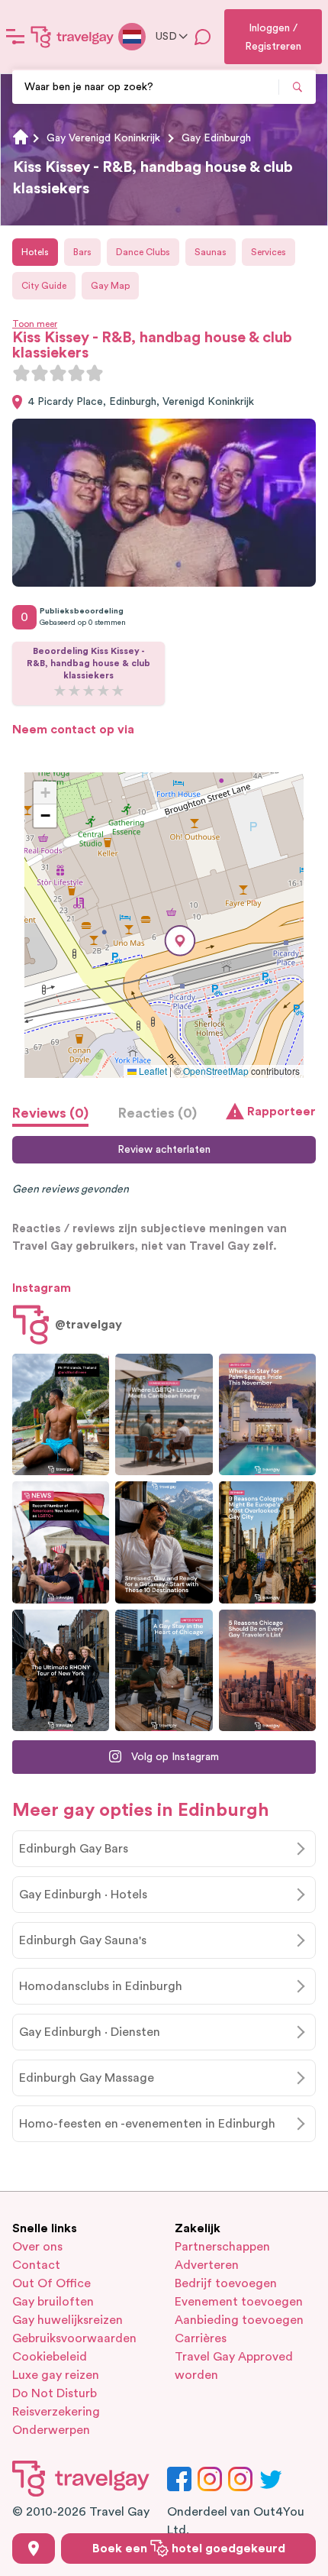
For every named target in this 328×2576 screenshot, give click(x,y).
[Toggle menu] (15, 37)
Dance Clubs (143, 252)
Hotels (35, 252)
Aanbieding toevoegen (239, 2320)
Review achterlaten (164, 1150)
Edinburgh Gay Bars (74, 1849)
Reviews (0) (50, 1113)
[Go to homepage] (72, 37)
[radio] (21, 373)
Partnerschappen (222, 2247)
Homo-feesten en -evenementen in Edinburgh (147, 2124)
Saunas (211, 252)
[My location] (34, 2548)
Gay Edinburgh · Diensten (90, 2032)
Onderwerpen (51, 2430)
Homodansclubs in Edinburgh (101, 1986)
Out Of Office (51, 2283)
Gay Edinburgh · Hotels (83, 1895)
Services (269, 252)
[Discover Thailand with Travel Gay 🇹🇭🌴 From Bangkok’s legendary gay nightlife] (61, 1414)
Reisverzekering (56, 2412)
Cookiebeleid (50, 2357)
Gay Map (110, 286)
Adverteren (207, 2265)
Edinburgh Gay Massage (87, 2078)
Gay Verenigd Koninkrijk (103, 138)
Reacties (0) (158, 1113)
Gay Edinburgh (216, 138)
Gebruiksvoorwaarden (74, 2338)
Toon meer (35, 324)
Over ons (37, 2247)
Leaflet (152, 1071)
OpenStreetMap (216, 1071)
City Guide (44, 286)
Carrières (201, 2338)
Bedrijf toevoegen (226, 2283)
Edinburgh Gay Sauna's (83, 1940)
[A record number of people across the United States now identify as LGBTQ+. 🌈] (61, 1542)
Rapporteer (281, 1112)
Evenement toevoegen (239, 2302)
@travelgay (88, 1325)
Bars (82, 252)
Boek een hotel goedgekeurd (189, 2548)
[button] (180, 941)
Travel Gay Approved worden (234, 2366)
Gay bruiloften (53, 2302)
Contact (36, 2265)
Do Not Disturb (55, 2393)
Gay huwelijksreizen (68, 2320)
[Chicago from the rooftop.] (164, 1670)
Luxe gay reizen (56, 2375)
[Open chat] (203, 37)
